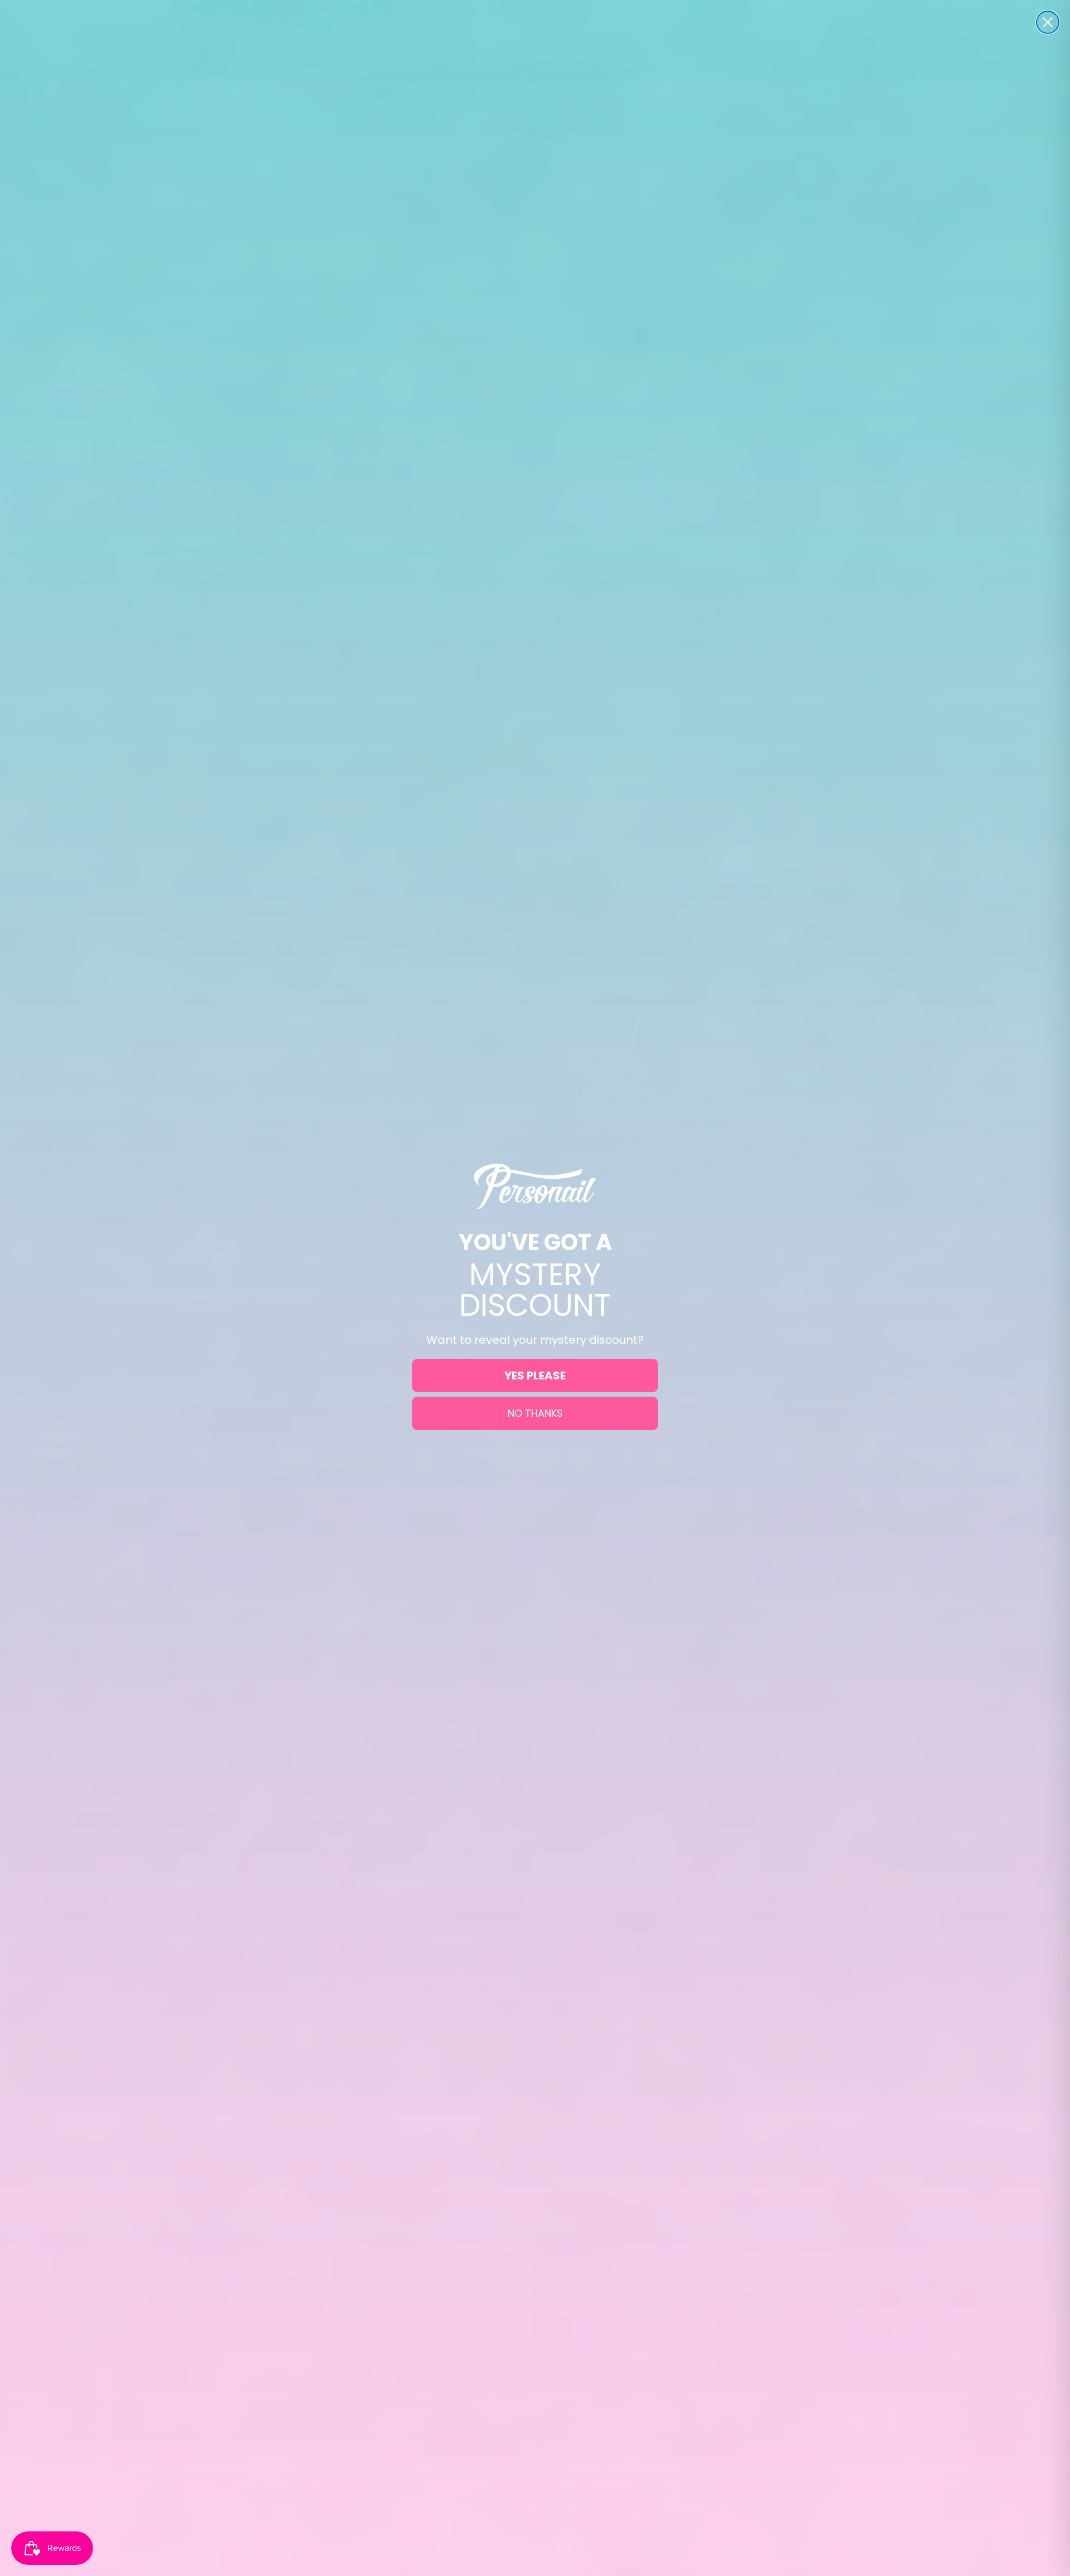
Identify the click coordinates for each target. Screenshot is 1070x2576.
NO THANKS (535, 1413)
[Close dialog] (1048, 22)
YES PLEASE (535, 1376)
